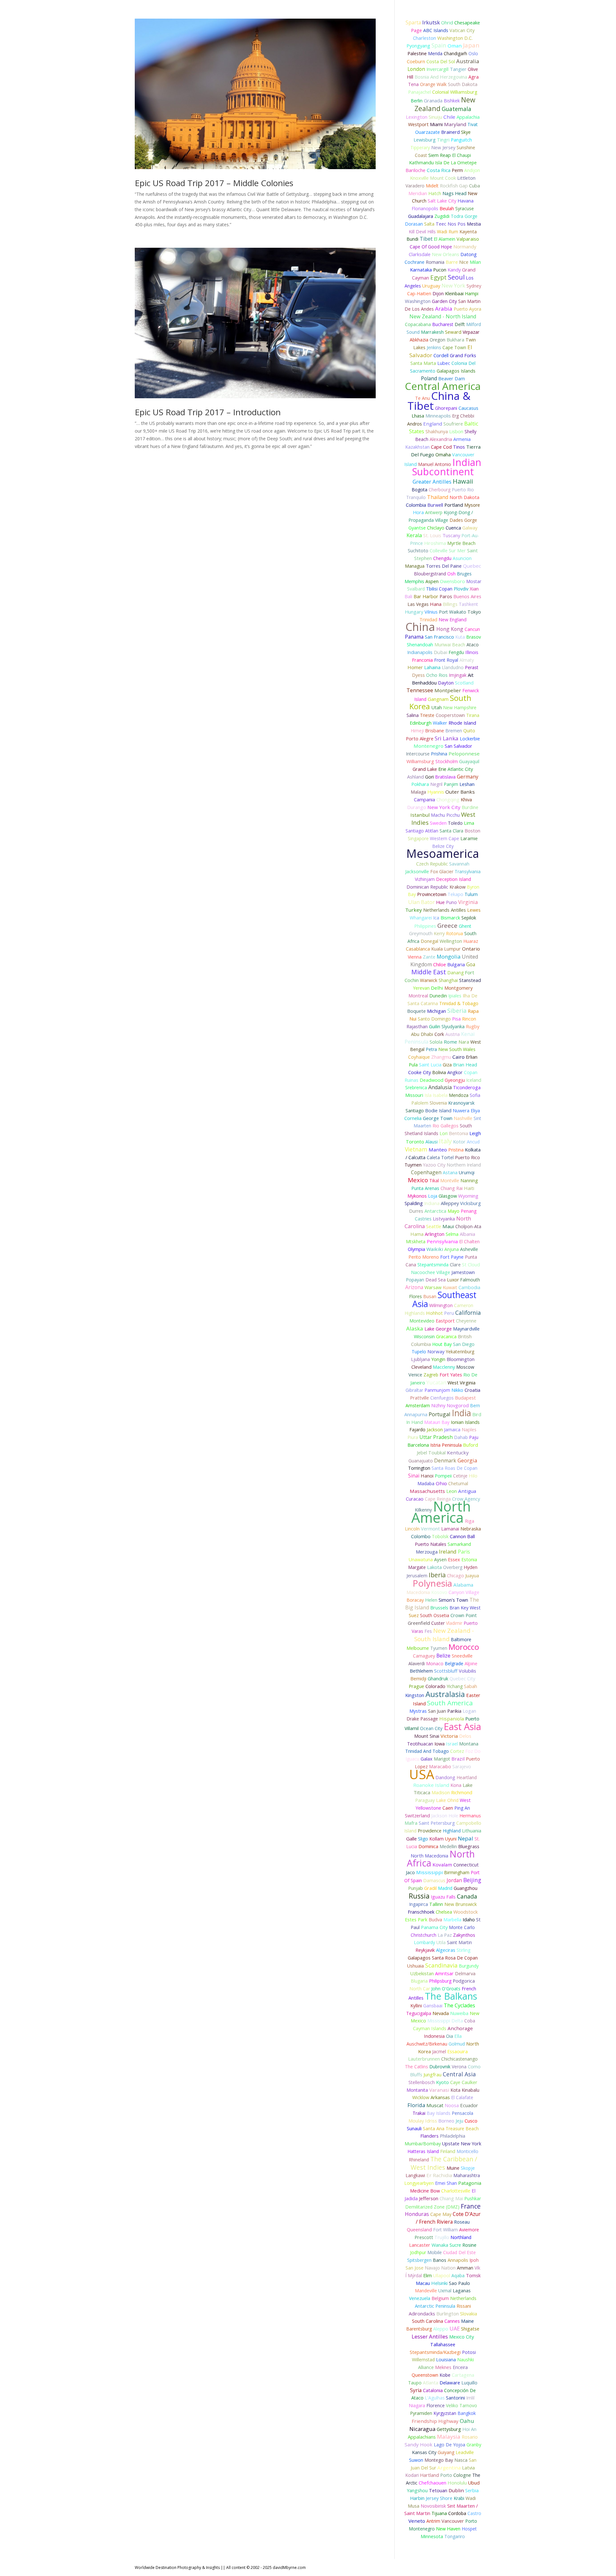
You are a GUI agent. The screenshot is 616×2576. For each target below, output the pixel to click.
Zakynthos (464, 1935)
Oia (449, 2036)
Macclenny (444, 1367)
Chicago (455, 1575)
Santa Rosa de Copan (455, 1958)
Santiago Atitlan (422, 831)
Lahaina (432, 667)
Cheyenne (466, 1321)
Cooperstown (450, 715)
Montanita (417, 2090)
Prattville (419, 1398)
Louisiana (446, 2360)
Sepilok (469, 918)
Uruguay (431, 286)
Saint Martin (459, 1942)
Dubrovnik (440, 2067)
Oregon (437, 340)
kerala (414, 535)
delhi (437, 988)
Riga (470, 1521)
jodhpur (418, 2252)
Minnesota (432, 2536)
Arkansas (440, 2097)
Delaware (450, 2382)
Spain (439, 45)
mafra (411, 1823)
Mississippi (429, 1872)
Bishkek (452, 101)
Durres (416, 1211)
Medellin (448, 1846)
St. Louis (432, 535)
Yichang (455, 1686)
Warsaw (433, 1287)
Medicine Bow (425, 2191)
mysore (472, 505)
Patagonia (470, 2183)
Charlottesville (456, 2191)
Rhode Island (462, 723)
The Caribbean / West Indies (444, 2163)
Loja (433, 1196)
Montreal (418, 996)
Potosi (469, 2352)
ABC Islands (436, 30)
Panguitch (461, 140)
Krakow (458, 887)
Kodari (412, 2475)
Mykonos (417, 1196)
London (416, 69)
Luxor (453, 1280)
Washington (418, 301)
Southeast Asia (444, 1299)
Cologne (462, 2475)
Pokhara (420, 784)
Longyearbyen (419, 2183)
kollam (436, 1839)
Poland (429, 378)
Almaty (467, 660)
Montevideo (422, 1321)
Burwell (435, 505)
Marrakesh (432, 332)
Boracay (415, 1600)
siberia (457, 1011)
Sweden (438, 823)
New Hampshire (460, 707)
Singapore (418, 838)
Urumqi (467, 1172)
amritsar (444, 1973)
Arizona (414, 1287)
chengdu (442, 558)
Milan (475, 262)
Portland (454, 505)
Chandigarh (455, 53)
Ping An (462, 1808)
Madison (441, 1792)
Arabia (444, 309)
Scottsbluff (446, 1671)
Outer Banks (460, 792)
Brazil (458, 1759)
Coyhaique (419, 1057)
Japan (471, 45)
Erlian (472, 1057)
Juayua (472, 1576)
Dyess (418, 675)
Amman (465, 2268)
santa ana (434, 2128)
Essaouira (458, 2051)
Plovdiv (461, 589)
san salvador (458, 746)
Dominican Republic (427, 887)
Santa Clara (451, 831)
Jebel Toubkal (431, 1453)
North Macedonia (429, 1856)
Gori (429, 777)
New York (453, 285)
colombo (421, 1536)
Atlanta (431, 2383)
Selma (452, 1234)
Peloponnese (464, 754)
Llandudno (453, 667)
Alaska (415, 1328)
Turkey (414, 910)
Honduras (417, 2214)
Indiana (432, 1203)
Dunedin (438, 996)
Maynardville (466, 1329)
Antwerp (434, 512)
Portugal (440, 1414)
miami (436, 124)
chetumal (458, 1483)
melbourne (418, 1648)
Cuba (475, 185)
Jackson (435, 1430)
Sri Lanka (447, 738)
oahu (467, 2421)
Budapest (465, 1398)
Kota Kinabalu (465, 2090)
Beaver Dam (452, 379)
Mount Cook (443, 178)
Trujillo (442, 2237)
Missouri (414, 1095)
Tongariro (455, 2536)
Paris (464, 1552)
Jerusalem (417, 1576)
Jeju (459, 2121)
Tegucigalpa (419, 2013)
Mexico (418, 1180)
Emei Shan (446, 2183)
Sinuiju (435, 117)
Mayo (453, 1211)
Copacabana (418, 324)
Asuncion (462, 558)
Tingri (443, 140)
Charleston (424, 38)
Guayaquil (469, 761)
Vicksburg (471, 1203)
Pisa (456, 1019)
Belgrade (454, 1663)
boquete (416, 1011)
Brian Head (465, 1065)
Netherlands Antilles (445, 910)
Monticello (467, 2151)
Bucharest (443, 324)
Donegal (429, 941)
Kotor (459, 1142)
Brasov (474, 637)
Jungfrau (432, 2075)
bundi (412, 239)
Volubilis (467, 1671)
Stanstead (470, 980)
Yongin (438, 1359)
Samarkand (459, 1544)
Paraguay (425, 1800)
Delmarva (465, 1973)
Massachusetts (427, 1491)
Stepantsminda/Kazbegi (435, 2352)
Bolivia (439, 1072)
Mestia (474, 224)
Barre (452, 262)
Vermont (430, 1529)
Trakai (419, 2113)
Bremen (454, 731)
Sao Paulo (459, 2283)
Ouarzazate (428, 132)
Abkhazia (419, 340)
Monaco (435, 1663)
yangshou (417, 2490)
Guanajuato (421, 1461)
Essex (454, 1559)
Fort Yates (451, 1375)
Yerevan (421, 988)
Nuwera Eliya (466, 1111)
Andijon (472, 170)
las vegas (418, 604)
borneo (446, 2121)
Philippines (425, 926)
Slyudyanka (453, 1026)
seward (453, 332)
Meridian (418, 193)
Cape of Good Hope (431, 247)
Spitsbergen (419, 2260)
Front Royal (446, 660)
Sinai (414, 1476)
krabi (459, 2498)
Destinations (405, 18)
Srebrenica (416, 1087)
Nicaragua (422, 2429)
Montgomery (458, 988)
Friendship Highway (435, 2421)
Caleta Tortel (440, 1157)
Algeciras (446, 1950)
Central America (443, 386)
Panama (414, 637)
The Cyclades (459, 2005)
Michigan (436, 1011)
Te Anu (423, 398)
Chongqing (448, 800)
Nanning (469, 1180)
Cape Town (454, 347)
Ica (436, 918)
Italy (445, 1141)
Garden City (444, 301)
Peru (449, 1313)
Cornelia (413, 1118)
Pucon (440, 270)
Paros (446, 596)
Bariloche (415, 170)
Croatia (472, 1390)
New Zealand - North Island (443, 316)
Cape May (441, 2214)
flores (415, 1296)
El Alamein (445, 239)
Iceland (474, 1080)
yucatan (436, 1382)
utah (436, 707)
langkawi (415, 2175)
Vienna (415, 957)
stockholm (447, 761)
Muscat (435, 2105)
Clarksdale (420, 254)
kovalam (442, 1865)
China (420, 627)
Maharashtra (467, 2175)
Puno (451, 902)
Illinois (472, 652)
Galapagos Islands (456, 371)
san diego (464, 1344)
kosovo (439, 1592)
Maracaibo (440, 1766)
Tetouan (438, 2490)
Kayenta (468, 232)
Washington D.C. (455, 38)
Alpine (471, 1663)
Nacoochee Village (431, 1272)
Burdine (470, 807)
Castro (474, 2513)
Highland (452, 1831)
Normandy (465, 246)
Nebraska (471, 1529)
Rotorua (454, 933)
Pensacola (462, 2113)
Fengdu (456, 652)
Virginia (468, 902)
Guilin (435, 1026)
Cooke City (419, 1072)
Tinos (459, 447)
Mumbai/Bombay (423, 2144)
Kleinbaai (454, 293)
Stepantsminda (433, 1265)
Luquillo (469, 2383)
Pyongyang (418, 46)
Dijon (438, 293)
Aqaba (458, 2275)
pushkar (473, 2198)
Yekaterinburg (460, 1352)
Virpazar (471, 332)
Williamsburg (420, 761)
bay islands (439, 2113)
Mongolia (449, 956)
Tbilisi (432, 589)
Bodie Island (438, 1111)
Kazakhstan (417, 447)
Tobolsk (440, 1536)
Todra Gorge (464, 216)
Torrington (419, 1468)
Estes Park (416, 1920)
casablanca (418, 949)
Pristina (456, 1150)
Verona (459, 2067)
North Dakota (464, 497)
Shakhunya (437, 431)
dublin (456, 2490)
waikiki (435, 1249)
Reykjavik (425, 1950)
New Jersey (443, 147)
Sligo (423, 1839)
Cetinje (460, 1476)
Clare (455, 1265)
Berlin (417, 101)
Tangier (458, 69)
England (433, 424)
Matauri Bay (437, 1422)
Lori (444, 1133)
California (468, 1313)
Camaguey (424, 1656)
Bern (475, 1405)
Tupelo (419, 1352)
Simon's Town (453, 1600)
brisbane (435, 731)
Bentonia (458, 1133)
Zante (429, 957)
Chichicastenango (459, 2059)
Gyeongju (455, 1080)
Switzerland (417, 1815)
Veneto (417, 2521)
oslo (473, 53)
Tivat (473, 124)
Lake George (438, 1329)
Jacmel (439, 2051)
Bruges (464, 574)
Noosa (452, 2105)
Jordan (454, 1880)
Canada (467, 1896)
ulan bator (421, 902)
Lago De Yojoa (449, 2445)
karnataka (421, 270)
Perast (472, 667)
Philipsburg (440, 1981)
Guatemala (457, 109)
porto (446, 2475)
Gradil (430, 1888)
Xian (474, 589)
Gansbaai (433, 2006)
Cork (439, 1034)
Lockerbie (470, 739)
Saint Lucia (430, 1065)
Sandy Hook (419, 2444)
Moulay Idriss (423, 2121)
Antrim (433, 2521)
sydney (474, 286)
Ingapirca (419, 1904)
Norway (436, 1351)
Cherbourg (440, 490)
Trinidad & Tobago (459, 1003)
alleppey (450, 1203)
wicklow (421, 2097)
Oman (455, 46)
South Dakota (463, 84)
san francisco (439, 637)
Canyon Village (464, 1592)
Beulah (447, 208)
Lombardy (424, 1942)
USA (422, 1774)
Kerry (439, 933)
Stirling (463, 1950)
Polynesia (432, 1583)
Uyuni (451, 1839)
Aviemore (469, 2230)
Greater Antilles (432, 482)
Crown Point (464, 1615)
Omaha (443, 455)
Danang (455, 973)
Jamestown (463, 1272)
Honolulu (457, 2483)
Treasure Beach (462, 2128)
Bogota (419, 490)
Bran (454, 1608)
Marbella (452, 1920)
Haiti (469, 1188)
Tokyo (474, 612)
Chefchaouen (432, 2483)
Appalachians (422, 2437)
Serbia (472, 2490)
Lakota (434, 1567)
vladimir (454, 1623)
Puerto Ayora (467, 309)
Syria (416, 2390)
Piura (413, 1437)
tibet (426, 239)
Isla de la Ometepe (456, 163)
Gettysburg (449, 2429)
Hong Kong (450, 629)
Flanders (429, 2136)
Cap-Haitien (419, 293)
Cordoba (457, 2513)
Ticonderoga (467, 1087)
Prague (416, 1686)
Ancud (473, 1142)
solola (436, 1042)
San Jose (415, 2268)
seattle (434, 1226)
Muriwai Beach (450, 645)
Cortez (457, 1751)
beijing (472, 1880)
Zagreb (431, 1375)
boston (472, 831)
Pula (413, 1065)
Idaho (469, 1920)
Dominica (428, 1846)
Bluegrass (469, 1846)
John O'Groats (446, 1989)
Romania (435, 262)
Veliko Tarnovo (462, 2405)
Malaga (418, 792)
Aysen (440, 1559)
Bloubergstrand (430, 574)
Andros (415, 424)
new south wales (457, 1049)
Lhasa (418, 416)
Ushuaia (415, 1966)
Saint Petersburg (437, 1823)
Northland (461, 2237)
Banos (440, 2260)
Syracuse (465, 208)
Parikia (454, 1711)
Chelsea (444, 1912)
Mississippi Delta (445, 2021)
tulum (471, 894)
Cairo (458, 1057)
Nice (464, 262)
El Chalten (469, 1241)
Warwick (429, 980)
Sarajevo (462, 1766)
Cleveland (421, 1367)
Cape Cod (441, 447)
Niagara (417, 2405)
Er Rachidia (439, 2175)
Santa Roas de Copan (454, 1468)
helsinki (439, 2283)
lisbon (456, 431)
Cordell (441, 355)
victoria (449, 1736)
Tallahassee (443, 2344)
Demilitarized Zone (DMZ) (432, 2207)
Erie (442, 769)
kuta (460, 637)
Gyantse (417, 528)
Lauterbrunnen (424, 2059)
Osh (451, 574)
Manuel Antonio (435, 464)
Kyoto (442, 2082)
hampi (472, 293)
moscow (465, 1367)
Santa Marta (423, 363)
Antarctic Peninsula (435, 2306)
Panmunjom (437, 1390)
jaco (410, 1872)
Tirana (473, 715)
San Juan (437, 1711)
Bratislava (445, 777)
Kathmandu (421, 162)
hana (436, 604)
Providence (430, 1831)
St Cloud (471, 1265)
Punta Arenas (425, 1188)
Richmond (462, 1792)
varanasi (439, 2090)
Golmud (457, 2044)
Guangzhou (466, 1888)
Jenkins (434, 347)
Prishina (439, 754)
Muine (453, 2168)
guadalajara (421, 216)
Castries (423, 1219)
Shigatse (470, 2329)
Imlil (470, 2398)
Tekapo (455, 894)
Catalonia (433, 2390)
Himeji (417, 731)
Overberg (453, 1567)
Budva (435, 1920)
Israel (452, 1744)
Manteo (438, 1150)
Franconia (422, 660)
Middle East (429, 972)
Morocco (464, 1647)
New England (453, 620)
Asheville (469, 1249)
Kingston (415, 1695)
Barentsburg (419, 2329)
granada (433, 100)
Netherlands (463, 2298)
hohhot (434, 1313)
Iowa (440, 1744)
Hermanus (470, 1816)
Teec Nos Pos (451, 224)
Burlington (448, 2314)
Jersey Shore (439, 2498)
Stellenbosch (422, 2082)
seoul (456, 277)
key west (471, 1608)
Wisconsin (424, 1336)
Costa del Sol (441, 61)
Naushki (466, 2360)
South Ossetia (435, 1615)
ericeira (460, 2367)
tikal (434, 1180)
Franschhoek (421, 1912)
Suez (414, 1615)
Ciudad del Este (459, 2252)
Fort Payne (452, 1257)
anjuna (452, 1249)
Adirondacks (422, 2314)
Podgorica (464, 1981)
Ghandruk (438, 1679)
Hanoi (427, 1476)
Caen (448, 1808)
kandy (454, 270)
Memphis (414, 581)
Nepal (466, 1838)
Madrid (445, 1888)
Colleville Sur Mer (448, 551)
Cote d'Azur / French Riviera (448, 2218)
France (471, 2206)
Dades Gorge (463, 520)
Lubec (444, 363)
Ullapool (442, 2275)
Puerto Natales (431, 1544)
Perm (457, 170)
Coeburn (416, 61)
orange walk (433, 84)
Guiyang (446, 2452)
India (461, 1413)
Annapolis (458, 2260)
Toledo (455, 823)
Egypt (438, 277)
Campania (424, 800)
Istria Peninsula (446, 1445)
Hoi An (469, 2429)
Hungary (414, 612)
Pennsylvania (442, 1241)
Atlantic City (460, 769)
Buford (471, 1445)
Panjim (451, 784)
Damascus (434, 1880)
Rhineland (419, 2160)
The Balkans (451, 1996)
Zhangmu (441, 1057)
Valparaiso (468, 239)
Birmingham (457, 1872)
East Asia (462, 1726)
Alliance (426, 2367)
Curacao (415, 1499)
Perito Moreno (424, 1257)
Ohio (441, 1483)
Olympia (416, 1249)
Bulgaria (456, 965)
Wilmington (441, 1305)
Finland (448, 2151)
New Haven (448, 2529)
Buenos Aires (467, 596)
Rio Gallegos (445, 1126)
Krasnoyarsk (461, 1103)
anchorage (460, 2028)
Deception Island (453, 879)
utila (441, 1942)
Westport (418, 124)
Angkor (455, 1072)
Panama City (434, 1927)
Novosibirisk (433, 2506)
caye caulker (464, 2082)
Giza (447, 1065)
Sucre (455, 2245)
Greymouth (421, 933)
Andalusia (440, 1087)
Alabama (463, 1585)
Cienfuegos (442, 1398)
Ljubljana (420, 1359)
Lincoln (412, 1529)
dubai (441, 652)
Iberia (437, 1575)
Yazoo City (434, 1165)
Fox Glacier (442, 871)
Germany (468, 777)
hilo (473, 1476)
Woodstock (466, 1912)
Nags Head (454, 193)
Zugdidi (442, 216)
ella (458, 2036)
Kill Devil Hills (422, 232)
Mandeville (426, 2291)
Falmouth (470, 1280)
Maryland (455, 124)
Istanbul (420, 815)
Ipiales (455, 996)
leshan (467, 784)
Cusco (471, 2121)
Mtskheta (416, 1241)
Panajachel (419, 92)
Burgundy (469, 1966)
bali (408, 596)
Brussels (439, 1608)
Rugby (473, 1026)
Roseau (462, 2222)
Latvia (468, 2468)
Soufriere (453, 424)
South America (450, 1703)
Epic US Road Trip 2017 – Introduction (208, 412)
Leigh (475, 1133)
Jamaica (452, 1430)
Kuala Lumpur (446, 949)
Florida (416, 2105)
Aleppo (441, 2329)
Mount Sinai (427, 1736)
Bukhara (455, 340)
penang (469, 1211)
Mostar (474, 581)
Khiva (466, 800)
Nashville (463, 1118)
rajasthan (417, 1026)
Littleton (466, 178)
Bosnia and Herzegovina (441, 77)
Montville (450, 1180)
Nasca (461, 2460)
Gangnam (438, 699)
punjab (415, 1888)
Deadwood (432, 1080)
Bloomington (461, 1359)
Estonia (469, 1559)
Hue (440, 902)
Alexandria (441, 439)
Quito (469, 731)
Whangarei (421, 918)
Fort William (445, 2230)
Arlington (435, 1234)
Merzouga (427, 1552)
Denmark (445, 1460)
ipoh (474, 2260)
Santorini (455, 2398)
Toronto (415, 1142)
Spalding (414, 1203)
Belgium (440, 2298)
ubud (474, 2483)
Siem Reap (440, 155)
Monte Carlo (462, 1927)
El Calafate (462, 2097)
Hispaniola (452, 1719)
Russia (419, 1896)
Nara (464, 1042)
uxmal (445, 2291)
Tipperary (420, 147)
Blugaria (419, 1981)
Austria (453, 1034)
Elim (428, 2275)
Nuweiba (459, 2013)
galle (411, 1839)
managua (415, 566)
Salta (429, 224)
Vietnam (416, 1149)
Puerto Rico (467, 1157)
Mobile (435, 2252)
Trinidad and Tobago (427, 1751)
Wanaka (440, 2245)
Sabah (471, 1686)
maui (448, 1226)
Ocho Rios (437, 675)
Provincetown (432, 894)
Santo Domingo (434, 1019)
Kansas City (424, 2452)
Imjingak (458, 675)
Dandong (445, 1777)
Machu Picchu (445, 815)
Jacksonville (417, 871)
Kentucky (458, 1452)
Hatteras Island (423, 2151)
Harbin (417, 2498)
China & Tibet (439, 401)
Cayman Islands (430, 2028)
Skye (466, 132)
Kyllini (416, 2006)
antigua (467, 1491)
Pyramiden (421, 2413)
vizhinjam (425, 879)
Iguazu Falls (443, 1897)
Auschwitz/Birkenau (427, 2044)
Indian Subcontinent (447, 467)
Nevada (441, 2013)
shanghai (448, 980)
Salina (413, 715)
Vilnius (431, 612)
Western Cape (445, 838)
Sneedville (462, 1656)
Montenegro (428, 746)
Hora (418, 512)
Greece (447, 925)
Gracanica (446, 1336)
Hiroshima (435, 543)
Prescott (424, 2237)
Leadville (465, 2452)
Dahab (461, 1437)
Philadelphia (453, 2136)
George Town (438, 1118)
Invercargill (437, 69)
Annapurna (416, 1414)
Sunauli (414, 2128)
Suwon (416, 2460)
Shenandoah (420, 645)
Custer (438, 1623)
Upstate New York (462, 2144)
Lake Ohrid (447, 1800)
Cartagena (463, 2375)
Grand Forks (463, 355)
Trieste (427, 715)
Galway (470, 528)
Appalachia (468, 117)
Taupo (415, 2383)
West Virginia (462, 1383)
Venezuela (420, 2298)
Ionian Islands (465, 1422)
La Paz (445, 1935)
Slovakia (469, 2314)
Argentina (449, 2468)
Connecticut (466, 1865)
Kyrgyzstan (445, 2413)
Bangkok (467, 2413)
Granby (474, 2445)
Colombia (416, 505)
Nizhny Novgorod (450, 1405)
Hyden (471, 1567)
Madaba (426, 1483)
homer (415, 667)
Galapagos (419, 1958)
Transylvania (468, 871)
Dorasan (414, 224)
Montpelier (448, 690)
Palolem (420, 1103)
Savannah (459, 864)
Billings (450, 604)
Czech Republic (432, 864)
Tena (413, 84)
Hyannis (436, 792)
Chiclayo (436, 528)
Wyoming (468, 1196)
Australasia (445, 1694)
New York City (444, 807)
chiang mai (451, 2198)
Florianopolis (425, 208)
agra (474, 77)
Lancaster (420, 2245)
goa (471, 964)
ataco (473, 645)
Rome (450, 1042)
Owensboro (452, 581)
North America (441, 1512)
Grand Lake (425, 769)
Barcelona (418, 1445)
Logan (469, 1711)
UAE (455, 2329)
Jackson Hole (445, 1816)
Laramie (469, 838)
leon (452, 1491)
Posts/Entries (437, 18)
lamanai (450, 1529)
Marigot (442, 1759)
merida (435, 53)
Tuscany (451, 535)
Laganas (462, 2291)
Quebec (472, 566)
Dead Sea (436, 1280)
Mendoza (459, 1095)
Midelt (432, 186)
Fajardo (417, 1430)
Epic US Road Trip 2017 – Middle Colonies (214, 183)
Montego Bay (439, 2460)
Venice (415, 1374)
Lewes (474, 910)
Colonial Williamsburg (455, 92)
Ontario (471, 949)
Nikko (457, 1390)
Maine (467, 2321)
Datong (469, 254)
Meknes (443, 2367)
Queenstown (425, 2375)
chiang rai (452, 1188)
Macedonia (418, 1592)
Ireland (448, 1551)
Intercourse (418, 754)
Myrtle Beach (461, 543)
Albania (467, 1234)
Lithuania (472, 1831)
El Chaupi (462, 155)
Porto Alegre (420, 738)
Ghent (465, 926)
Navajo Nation (440, 2268)
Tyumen (439, 1648)
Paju (474, 1437)
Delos (465, 1736)
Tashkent (468, 604)
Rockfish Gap (454, 186)
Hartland (429, 2475)
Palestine (417, 53)
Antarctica (435, 1211)
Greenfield (419, 1623)
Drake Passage (422, 1719)
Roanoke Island (431, 1785)
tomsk (473, 2275)
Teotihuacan (420, 1744)
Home (463, 18)
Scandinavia (441, 1965)
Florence (436, 2405)
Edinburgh (421, 723)
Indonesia (434, 2036)
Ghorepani (446, 408)
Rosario (470, 2437)
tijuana (439, 2513)
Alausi (432, 1142)
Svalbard (416, 589)
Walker (440, 723)
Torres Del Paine (444, 566)
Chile (449, 117)
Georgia (467, 1460)
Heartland (467, 1777)
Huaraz (471, 941)
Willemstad (423, 2360)
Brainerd (450, 132)
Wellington (451, 941)
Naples (469, 1430)
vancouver (453, 2521)
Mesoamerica (443, 853)
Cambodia (469, 1287)
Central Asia (459, 2074)
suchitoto (418, 551)
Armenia (462, 439)
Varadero (415, 186)
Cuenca (453, 528)
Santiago (415, 1111)
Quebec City (462, 1679)
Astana (450, 1172)
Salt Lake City (442, 201)
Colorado (435, 1686)
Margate (417, 1567)
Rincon (469, 1019)
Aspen (432, 581)
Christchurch (424, 1935)
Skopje (468, 2168)
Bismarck (450, 918)
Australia (468, 61)
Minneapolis (438, 416)
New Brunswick (461, 1904)
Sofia (475, 1095)
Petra (431, 1049)
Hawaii (463, 481)
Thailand (438, 497)
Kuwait (450, 1287)
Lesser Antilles (430, 2336)
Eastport (445, 1321)
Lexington (417, 117)
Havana (466, 201)
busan (430, 1296)
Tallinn (436, 1904)
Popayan (415, 1280)
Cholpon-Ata (468, 1226)
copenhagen (426, 1172)
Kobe (445, 2375)
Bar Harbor (426, 596)
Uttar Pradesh (436, 1437)
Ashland (415, 777)
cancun (472, 629)
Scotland (464, 683)
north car (420, 1989)
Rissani (464, 2306)
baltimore (461, 1639)
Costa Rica (439, 170)
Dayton (446, 683)
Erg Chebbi (463, 416)
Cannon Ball (462, 1536)
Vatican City (462, 30)
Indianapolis (420, 652)
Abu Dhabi (422, 1034)
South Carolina (428, 2321)
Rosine (469, 2245)
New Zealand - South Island (444, 1635)
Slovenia (438, 1103)
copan (446, 589)
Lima (469, 823)
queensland (419, 2229)
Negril (436, 784)
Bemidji (418, 1679)
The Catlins (416, 2067)
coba (470, 2021)
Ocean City (431, 1728)
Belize (443, 1656)
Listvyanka (444, 1219)
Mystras (418, 1711)
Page (416, 30)
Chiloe (440, 965)
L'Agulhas (435, 2398)
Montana (469, 1744)
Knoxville (419, 178)
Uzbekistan (422, 1973)
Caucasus (468, 408)
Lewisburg (425, 140)
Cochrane (415, 262)
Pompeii (443, 1476)
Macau (423, 2283)
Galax (427, 1759)
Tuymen (413, 1165)
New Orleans (445, 254)
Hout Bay (442, 1344)
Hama (417, 1234)
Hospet (469, 2529)
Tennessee (420, 690)
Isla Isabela (436, 1095)
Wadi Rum (448, 232)
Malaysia (449, 2437)
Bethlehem (421, 1671)
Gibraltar (414, 1390)
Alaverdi (417, 1663)
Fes (428, 1631)
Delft (460, 324)
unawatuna (421, 1559)
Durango (417, 807)
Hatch (435, 193)
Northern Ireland (464, 1165)
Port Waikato (453, 612)
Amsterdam (418, 1405)
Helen (431, 1600)
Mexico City (462, 2337)
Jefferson (429, 2198)
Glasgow (448, 1196)
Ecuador (469, 2105)
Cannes (452, 2321)
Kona (456, 1785)
